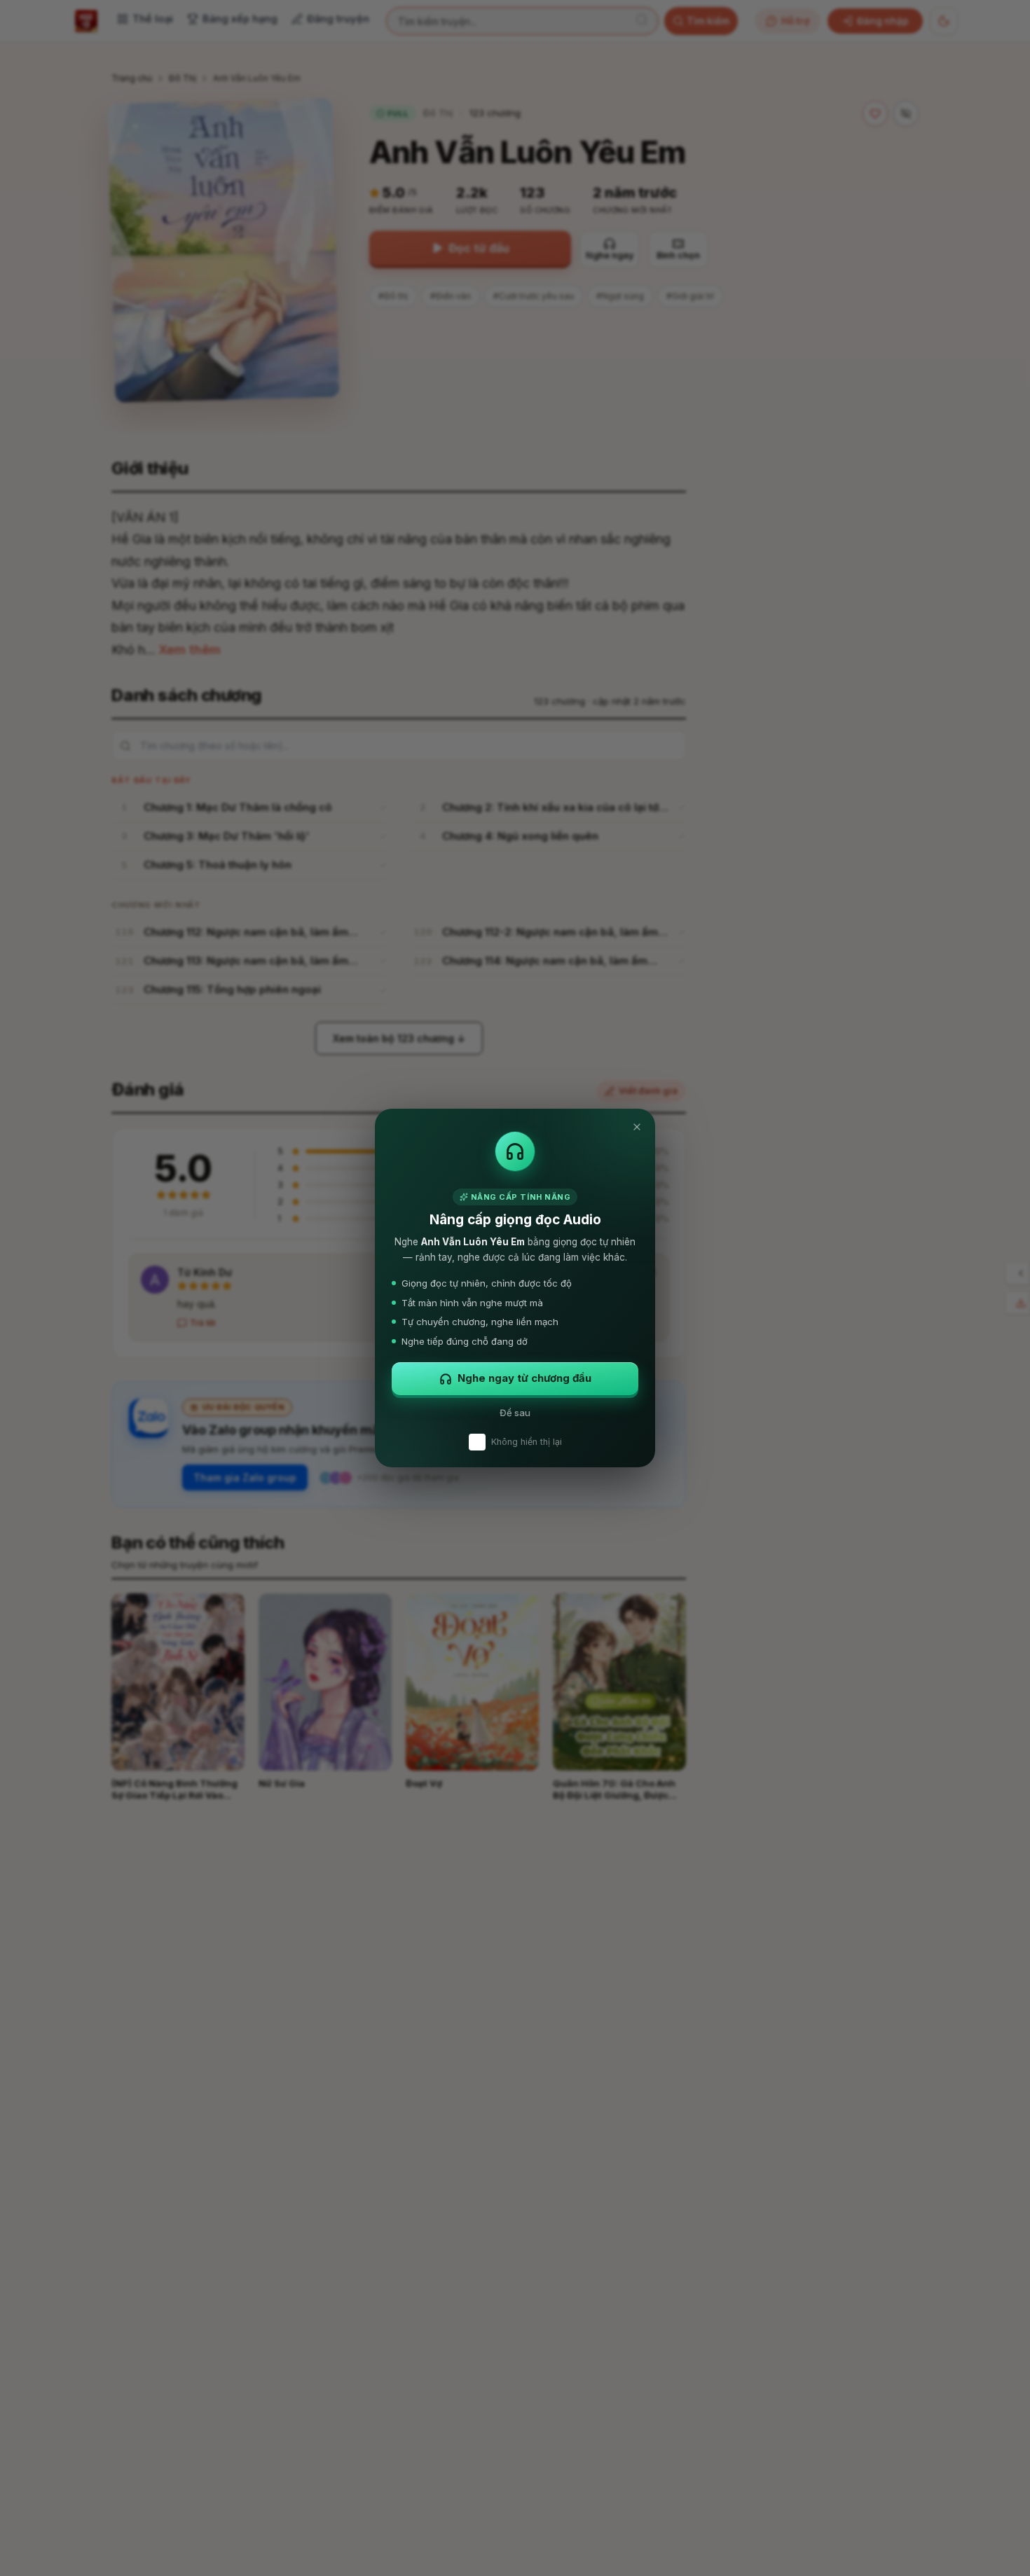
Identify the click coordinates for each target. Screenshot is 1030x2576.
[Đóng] (637, 1127)
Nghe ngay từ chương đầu (524, 1378)
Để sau (515, 1413)
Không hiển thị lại (527, 1442)
